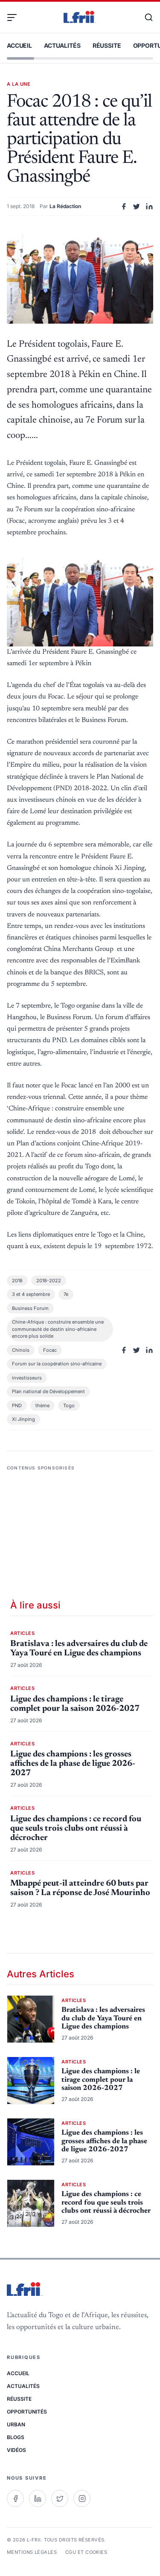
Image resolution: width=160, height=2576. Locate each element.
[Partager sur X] (137, 206)
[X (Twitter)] (60, 2498)
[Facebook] (15, 2498)
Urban (16, 2424)
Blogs (16, 2437)
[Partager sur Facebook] (124, 206)
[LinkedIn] (38, 2498)
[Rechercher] (145, 17)
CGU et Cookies (86, 2552)
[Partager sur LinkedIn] (149, 206)
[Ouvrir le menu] (15, 17)
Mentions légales (32, 2552)
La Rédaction (65, 206)
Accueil (19, 45)
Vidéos (16, 2450)
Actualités (62, 45)
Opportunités (27, 2412)
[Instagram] (82, 2498)
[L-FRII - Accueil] (80, 17)
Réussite (107, 45)
